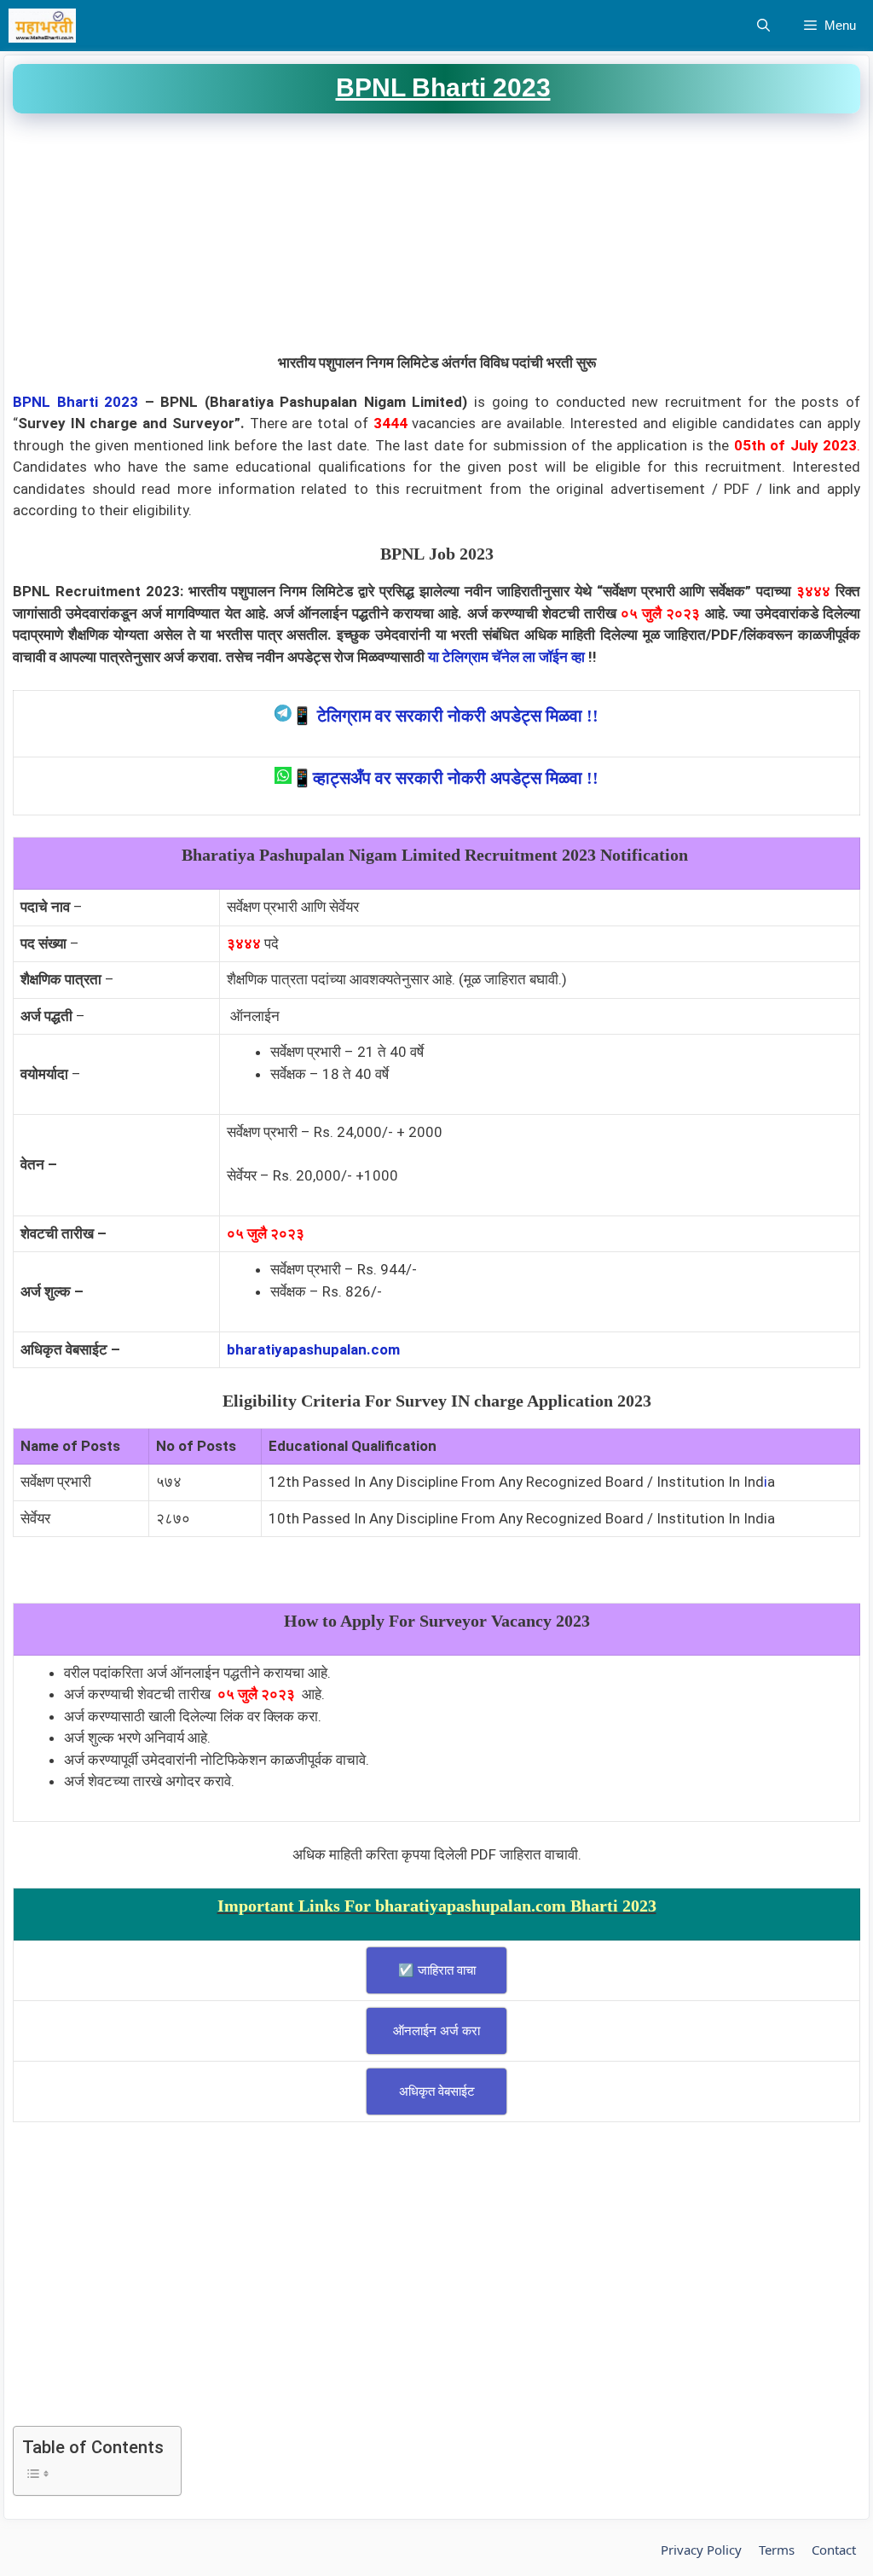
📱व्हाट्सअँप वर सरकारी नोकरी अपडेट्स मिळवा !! (445, 778)
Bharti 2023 (98, 402)
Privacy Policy (701, 2550)
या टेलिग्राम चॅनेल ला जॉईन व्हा (506, 657)
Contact (834, 2550)
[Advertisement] (436, 233)
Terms (777, 2550)
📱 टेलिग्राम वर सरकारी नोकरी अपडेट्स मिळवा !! (445, 716)
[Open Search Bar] (763, 26)
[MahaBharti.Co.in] (46, 26)
